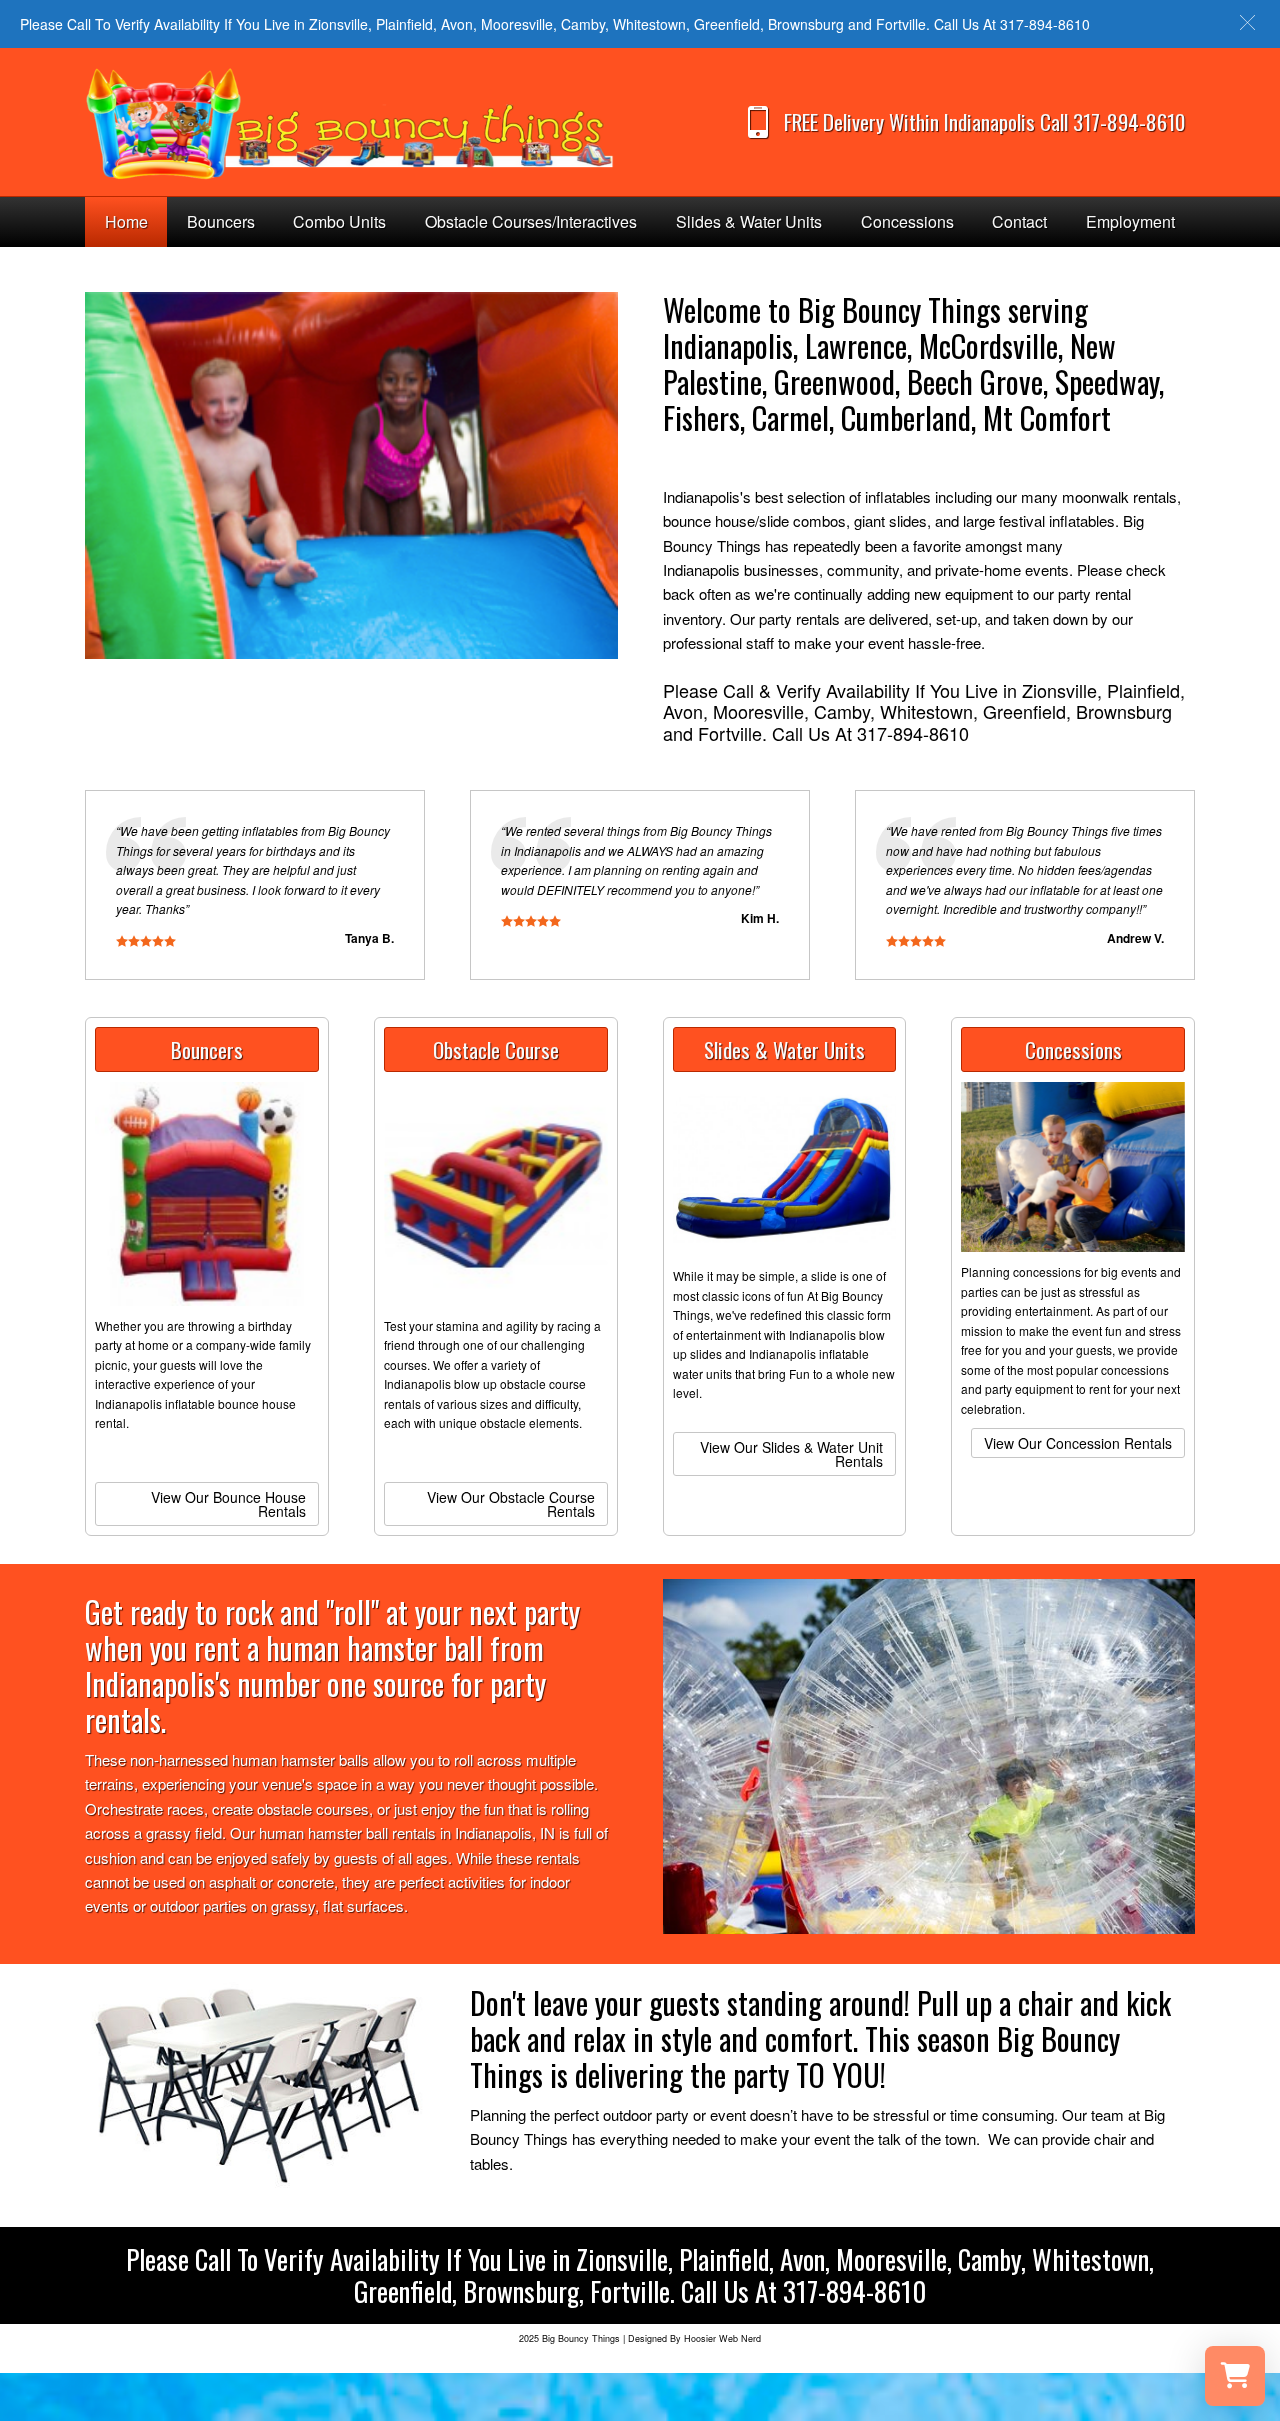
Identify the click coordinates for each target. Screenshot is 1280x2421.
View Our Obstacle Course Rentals (511, 1504)
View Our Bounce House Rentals (228, 1504)
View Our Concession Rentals (1078, 1443)
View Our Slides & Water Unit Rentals (791, 1454)
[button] (1247, 22)
